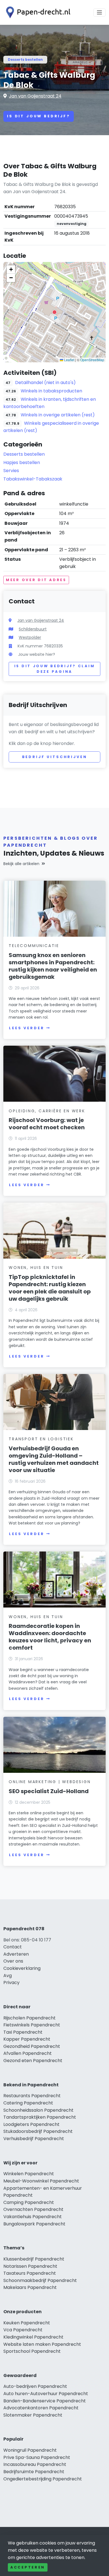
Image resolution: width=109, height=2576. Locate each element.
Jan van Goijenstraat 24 (35, 96)
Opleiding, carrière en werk (47, 1111)
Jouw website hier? (37, 654)
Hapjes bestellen (22, 462)
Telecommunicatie (34, 946)
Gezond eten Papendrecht (33, 2061)
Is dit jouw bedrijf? (39, 116)
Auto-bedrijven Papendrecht (35, 2386)
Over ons (13, 1961)
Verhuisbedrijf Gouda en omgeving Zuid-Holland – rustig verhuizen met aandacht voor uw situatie (54, 1459)
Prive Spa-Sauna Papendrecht (37, 2457)
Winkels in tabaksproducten (51, 391)
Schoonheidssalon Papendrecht (38, 2110)
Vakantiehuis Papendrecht (33, 2217)
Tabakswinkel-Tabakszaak (33, 479)
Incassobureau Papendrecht (35, 2464)
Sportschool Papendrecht (32, 2351)
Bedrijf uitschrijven (55, 757)
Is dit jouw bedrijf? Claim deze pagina (55, 669)
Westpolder (30, 637)
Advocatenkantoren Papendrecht (41, 2408)
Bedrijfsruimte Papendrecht (34, 2472)
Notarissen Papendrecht (30, 2266)
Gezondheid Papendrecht (32, 2046)
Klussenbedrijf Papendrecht (34, 2259)
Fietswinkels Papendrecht (32, 2025)
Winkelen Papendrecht (29, 2174)
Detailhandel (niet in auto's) (45, 383)
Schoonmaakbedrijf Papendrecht (40, 2280)
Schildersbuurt (33, 629)
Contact (13, 1947)
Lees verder (27, 1028)
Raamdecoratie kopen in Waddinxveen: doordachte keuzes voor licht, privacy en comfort (50, 1637)
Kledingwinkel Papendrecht (33, 2337)
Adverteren (16, 1954)
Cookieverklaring (22, 1968)
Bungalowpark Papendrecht (34, 2224)
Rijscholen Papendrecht (29, 2018)
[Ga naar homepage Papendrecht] (37, 12)
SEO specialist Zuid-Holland (49, 1791)
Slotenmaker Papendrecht (33, 2415)
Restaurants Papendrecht (32, 2096)
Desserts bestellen (25, 60)
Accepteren (28, 2567)
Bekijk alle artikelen (21, 864)
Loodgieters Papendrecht (31, 2124)
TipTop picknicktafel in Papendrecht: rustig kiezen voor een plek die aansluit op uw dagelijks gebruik (50, 1288)
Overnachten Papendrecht (33, 2209)
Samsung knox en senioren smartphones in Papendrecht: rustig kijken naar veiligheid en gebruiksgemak (53, 966)
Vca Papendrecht (23, 2330)
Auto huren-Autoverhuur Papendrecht (46, 2394)
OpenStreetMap (92, 360)
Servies (11, 471)
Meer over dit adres (36, 580)
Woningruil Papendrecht (30, 2450)
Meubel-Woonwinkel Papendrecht (41, 2181)
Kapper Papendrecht (27, 2039)
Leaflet (69, 360)
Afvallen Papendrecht (28, 2053)
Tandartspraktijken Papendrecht (40, 2117)
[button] (54, 312)
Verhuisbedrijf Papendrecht (34, 2139)
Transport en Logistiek (41, 1439)
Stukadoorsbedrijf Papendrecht (38, 2131)
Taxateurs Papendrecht (30, 2273)
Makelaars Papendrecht (30, 2287)
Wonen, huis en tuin (36, 1268)
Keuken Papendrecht (27, 2323)
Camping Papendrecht (29, 2202)
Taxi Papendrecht (23, 2032)
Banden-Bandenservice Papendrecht (45, 2401)
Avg (8, 1976)
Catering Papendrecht (28, 2103)
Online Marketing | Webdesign (50, 1782)
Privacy (11, 1983)
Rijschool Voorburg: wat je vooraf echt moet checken (47, 1124)
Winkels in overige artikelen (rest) (58, 415)
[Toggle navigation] (99, 13)
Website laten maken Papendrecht (42, 2344)
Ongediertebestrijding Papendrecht (43, 2479)
